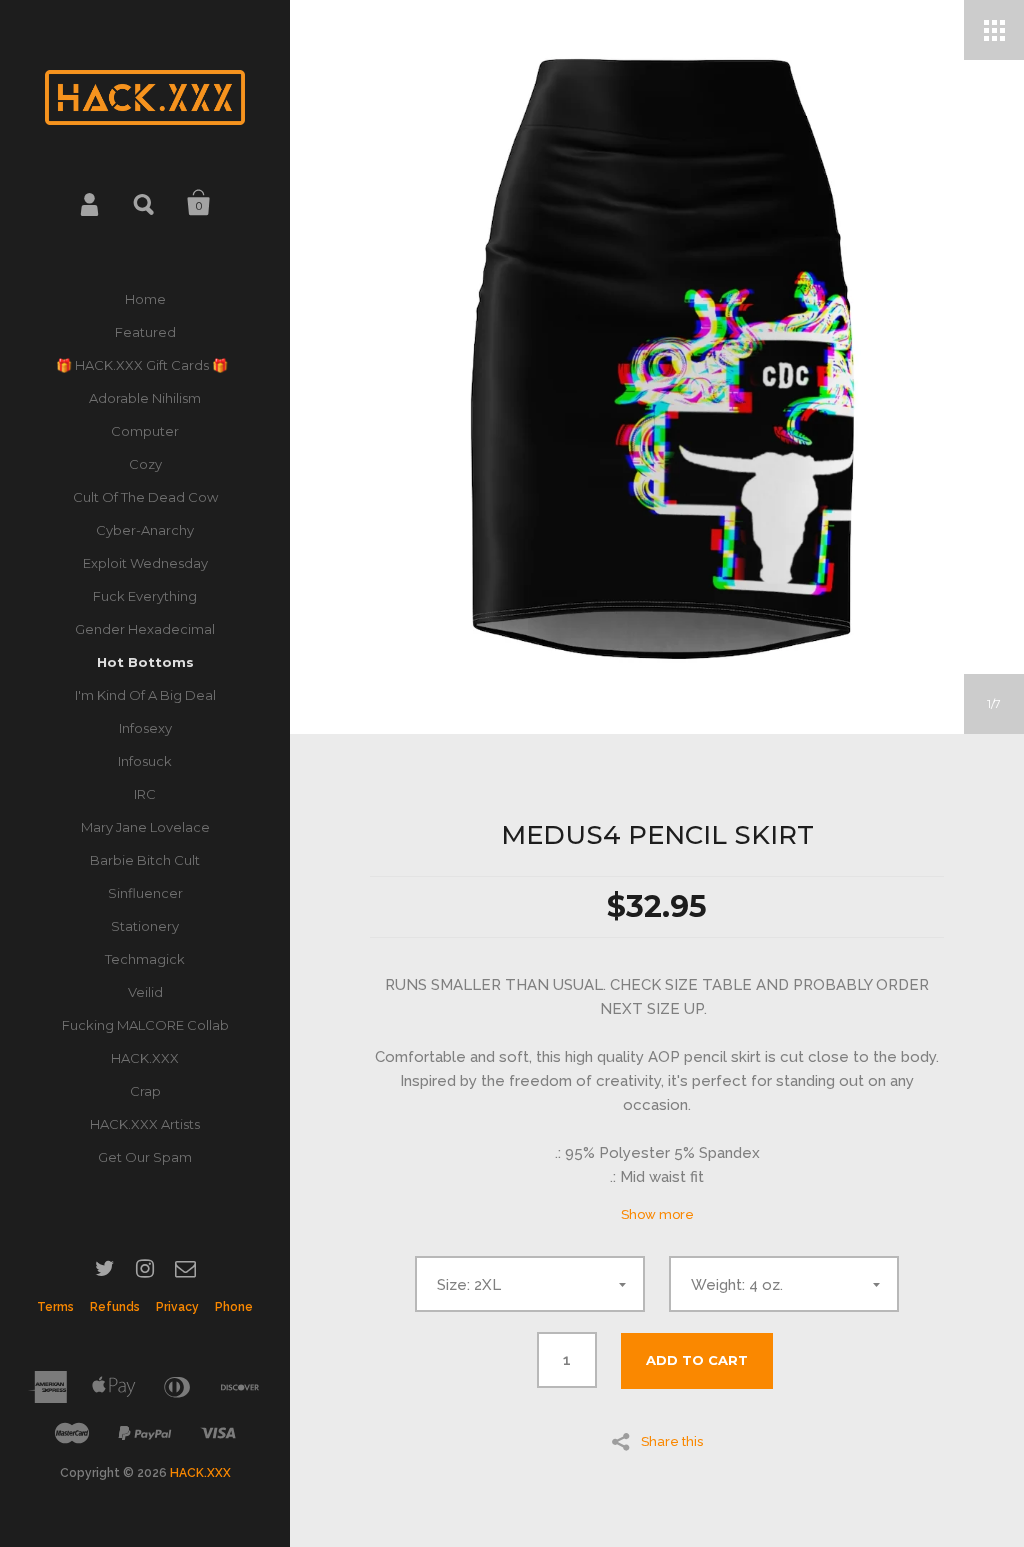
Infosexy (145, 728)
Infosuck (145, 761)
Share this (672, 1441)
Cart (199, 203)
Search (145, 203)
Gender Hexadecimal (145, 629)
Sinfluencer (145, 893)
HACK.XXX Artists (145, 1124)
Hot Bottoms (145, 662)
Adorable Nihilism (145, 398)
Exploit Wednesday (145, 563)
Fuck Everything (145, 596)
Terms (55, 1307)
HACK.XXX (145, 1058)
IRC (145, 794)
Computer (145, 431)
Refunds (115, 1307)
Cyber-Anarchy (145, 530)
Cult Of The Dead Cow (145, 497)
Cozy (145, 464)
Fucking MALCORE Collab (145, 1025)
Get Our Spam (145, 1157)
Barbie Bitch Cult (145, 860)
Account (91, 203)
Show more (657, 1214)
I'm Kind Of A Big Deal (145, 695)
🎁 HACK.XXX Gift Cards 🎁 (145, 365)
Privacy (177, 1307)
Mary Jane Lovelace (145, 827)
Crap (145, 1091)
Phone (234, 1307)
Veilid (145, 992)
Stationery (145, 926)
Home (145, 299)
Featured (145, 332)
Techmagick (145, 959)
